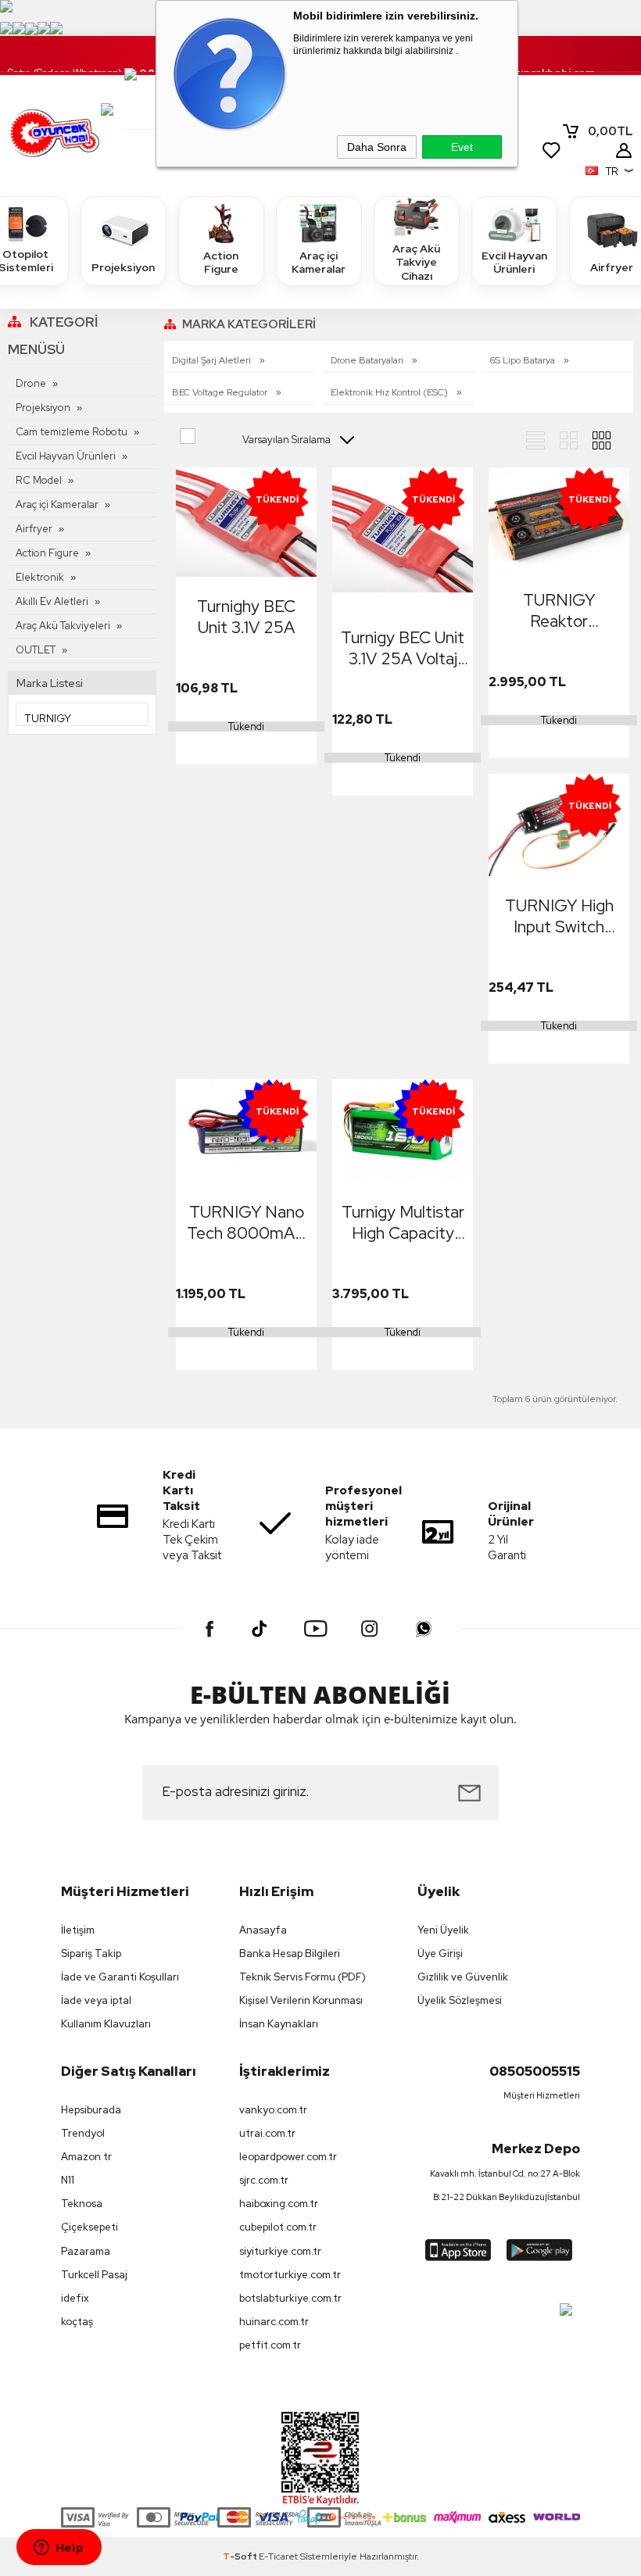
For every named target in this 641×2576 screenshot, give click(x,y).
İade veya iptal (96, 2000)
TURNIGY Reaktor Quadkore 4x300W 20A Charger (559, 610)
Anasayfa (263, 1930)
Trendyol (83, 2133)
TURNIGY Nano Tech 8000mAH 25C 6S (247, 1222)
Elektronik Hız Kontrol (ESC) (390, 392)
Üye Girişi (440, 1953)
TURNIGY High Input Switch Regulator (559, 916)
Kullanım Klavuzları (106, 2024)
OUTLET (36, 650)
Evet (462, 147)
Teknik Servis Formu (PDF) (303, 1977)
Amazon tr (86, 2157)
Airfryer (34, 529)
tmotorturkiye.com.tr (290, 2275)
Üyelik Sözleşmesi (460, 2000)
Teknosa (82, 2204)
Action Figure (221, 263)
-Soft (241, 2556)
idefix (75, 2298)
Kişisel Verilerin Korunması (301, 2000)
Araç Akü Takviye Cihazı (416, 262)
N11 (68, 2180)
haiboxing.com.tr (279, 2204)
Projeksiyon (123, 267)
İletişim (78, 1930)
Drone (31, 383)
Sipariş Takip (91, 1953)
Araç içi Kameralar (319, 263)
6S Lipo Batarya (524, 360)
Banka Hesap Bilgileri (290, 1953)
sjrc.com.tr (264, 2180)
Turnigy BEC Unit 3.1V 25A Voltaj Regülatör (403, 648)
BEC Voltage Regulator (221, 392)
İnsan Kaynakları (279, 2024)
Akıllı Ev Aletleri (52, 601)
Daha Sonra (377, 147)
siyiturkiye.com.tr (280, 2251)
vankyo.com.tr (273, 2110)
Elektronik (40, 577)
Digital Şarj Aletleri (213, 360)
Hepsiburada (91, 2110)
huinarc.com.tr (274, 2322)
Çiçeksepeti (90, 2227)
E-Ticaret (278, 2556)
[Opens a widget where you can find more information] (59, 2549)
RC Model (39, 480)
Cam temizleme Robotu (72, 432)
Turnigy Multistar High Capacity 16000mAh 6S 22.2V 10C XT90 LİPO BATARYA (403, 1222)
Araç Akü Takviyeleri (63, 626)
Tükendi (246, 726)
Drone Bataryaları (368, 360)
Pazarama (86, 2251)
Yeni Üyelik (443, 1930)
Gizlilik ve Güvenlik (463, 1977)
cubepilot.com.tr (278, 2227)
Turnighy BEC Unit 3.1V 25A (246, 617)
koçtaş (77, 2322)
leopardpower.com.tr (288, 2157)
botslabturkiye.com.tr (290, 2298)
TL (611, 131)
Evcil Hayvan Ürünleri (514, 263)
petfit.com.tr (270, 2345)
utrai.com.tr (267, 2133)
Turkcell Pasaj (94, 2275)
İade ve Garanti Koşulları (120, 1977)
